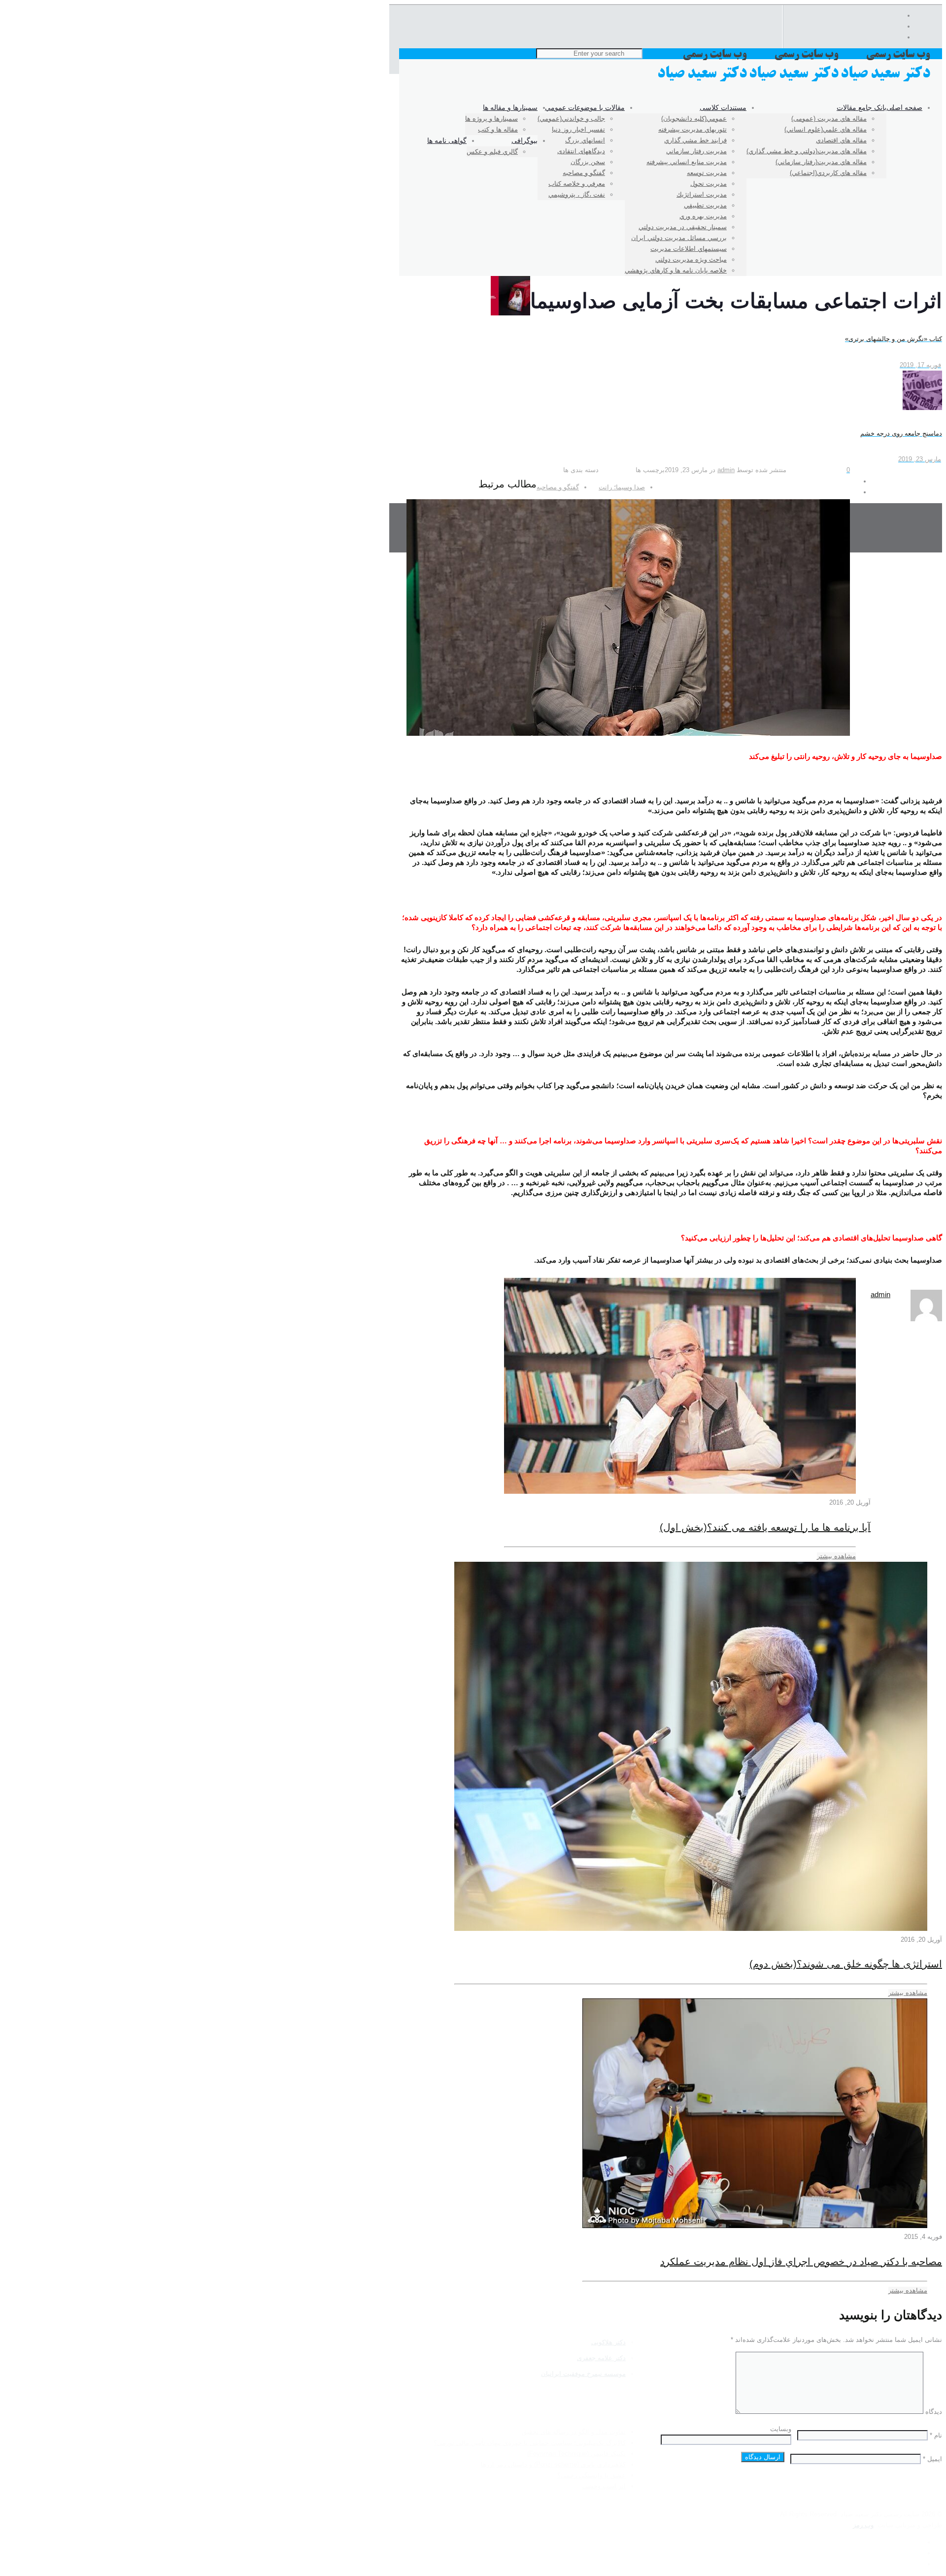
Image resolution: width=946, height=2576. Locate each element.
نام (936, 2435)
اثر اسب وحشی (604, 2486)
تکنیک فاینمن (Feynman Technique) (576, 2454)
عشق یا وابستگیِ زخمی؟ (591, 2475)
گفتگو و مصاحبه (558, 487)
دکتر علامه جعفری (601, 2358)
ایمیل (932, 2459)
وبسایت (781, 2429)
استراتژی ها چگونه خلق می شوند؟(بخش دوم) (846, 1964)
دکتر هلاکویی (608, 2342)
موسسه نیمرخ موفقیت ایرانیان (583, 2374)
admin (726, 470)
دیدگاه (934, 2412)
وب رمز (863, 2525)
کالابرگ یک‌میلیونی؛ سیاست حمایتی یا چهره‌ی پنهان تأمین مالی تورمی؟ (530, 2443)
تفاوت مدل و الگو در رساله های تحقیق (574, 2432)
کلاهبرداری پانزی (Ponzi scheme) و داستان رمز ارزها (553, 2464)
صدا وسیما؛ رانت (622, 487)
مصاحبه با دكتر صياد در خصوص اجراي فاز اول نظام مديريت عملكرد (801, 2262)
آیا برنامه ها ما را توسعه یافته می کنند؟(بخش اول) (765, 1527)
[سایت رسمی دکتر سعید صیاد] (795, 81)
